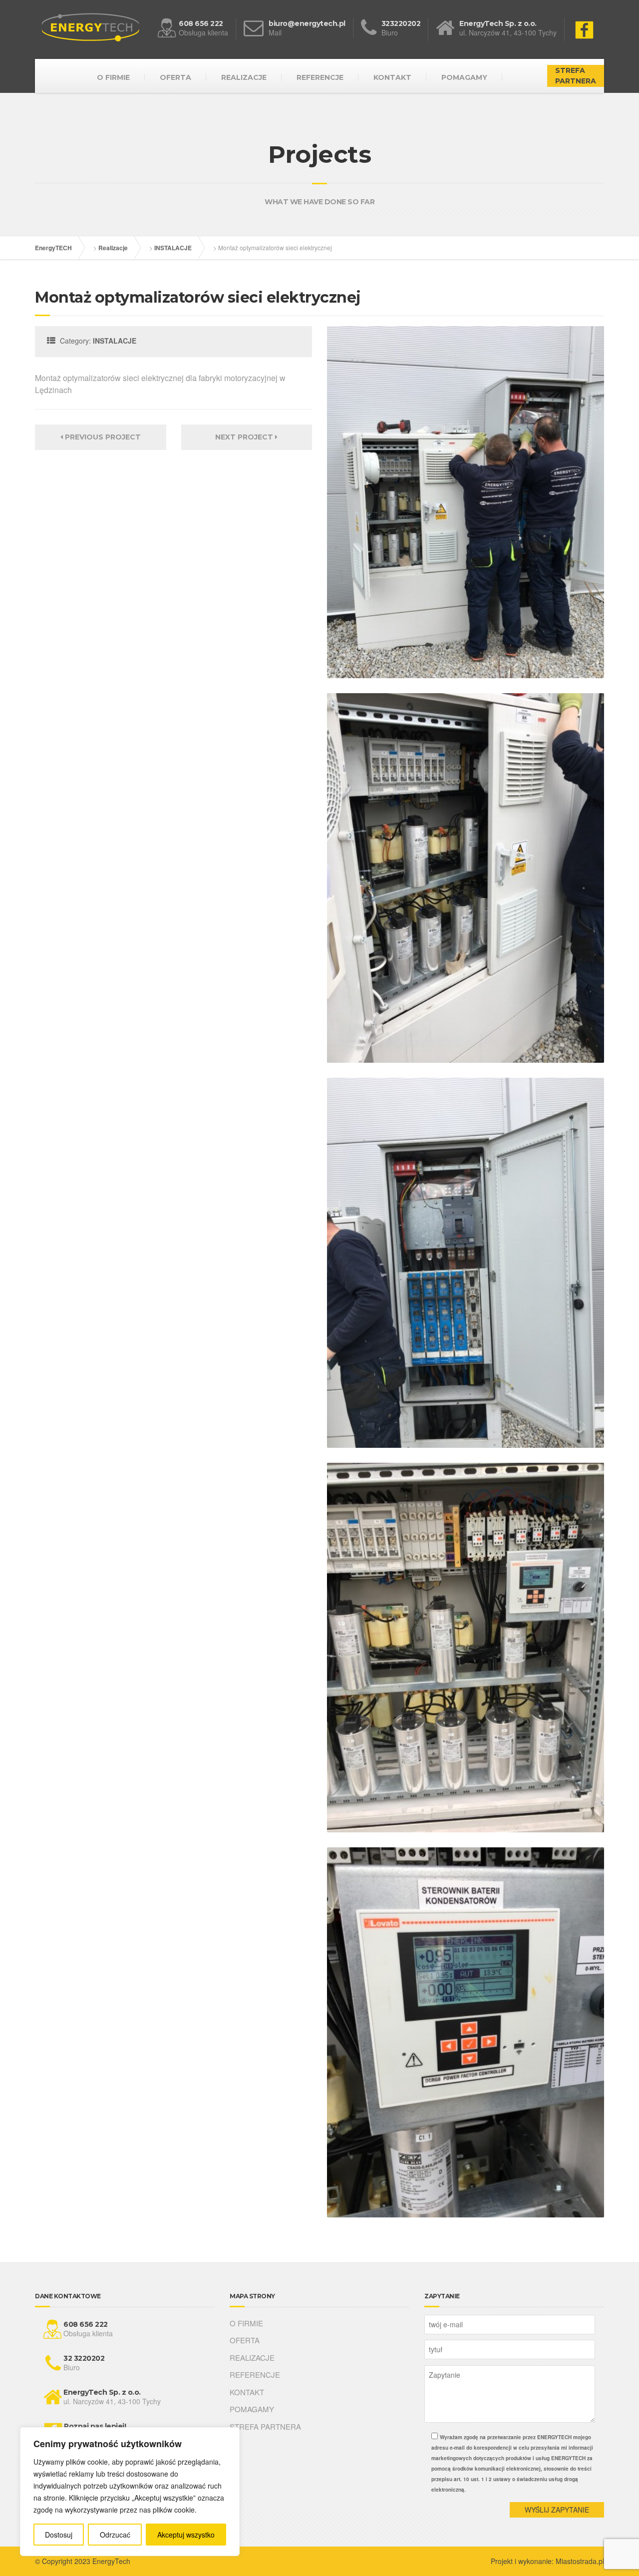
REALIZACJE (244, 77)
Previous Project (102, 437)
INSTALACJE (173, 248)
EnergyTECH (53, 248)
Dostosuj (59, 2535)
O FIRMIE (113, 77)
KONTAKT (392, 77)
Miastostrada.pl (580, 2561)
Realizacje (113, 248)
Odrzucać (115, 2535)
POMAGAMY (464, 77)
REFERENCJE (320, 77)
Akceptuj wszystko (186, 2535)
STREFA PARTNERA (576, 76)
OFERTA (175, 77)
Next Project (245, 437)
